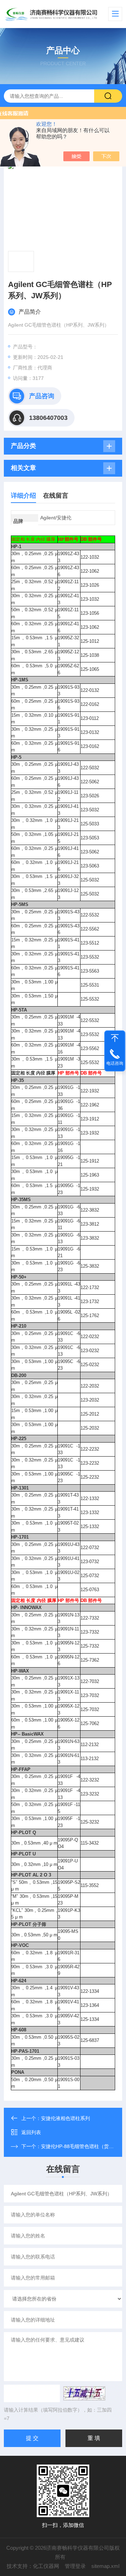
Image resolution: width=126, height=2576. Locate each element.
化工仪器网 (46, 2566)
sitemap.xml (105, 2566)
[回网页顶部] (115, 1038)
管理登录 (75, 2566)
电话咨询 (115, 1063)
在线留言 (56, 496)
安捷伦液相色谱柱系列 (65, 2118)
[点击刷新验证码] (84, 2393)
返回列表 (31, 2132)
